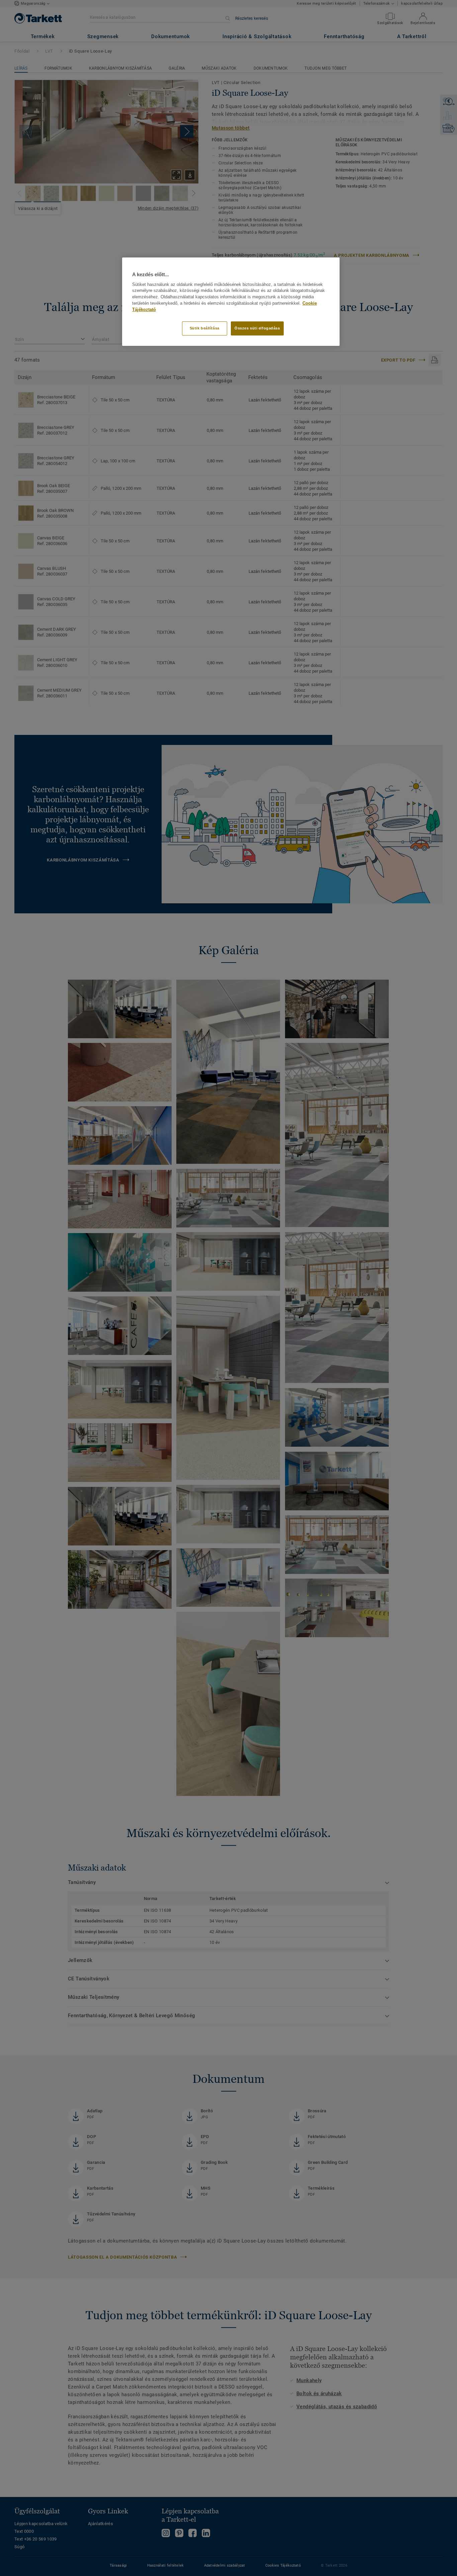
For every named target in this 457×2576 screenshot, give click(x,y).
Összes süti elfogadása (257, 328)
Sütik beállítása (205, 328)
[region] (231, 301)
